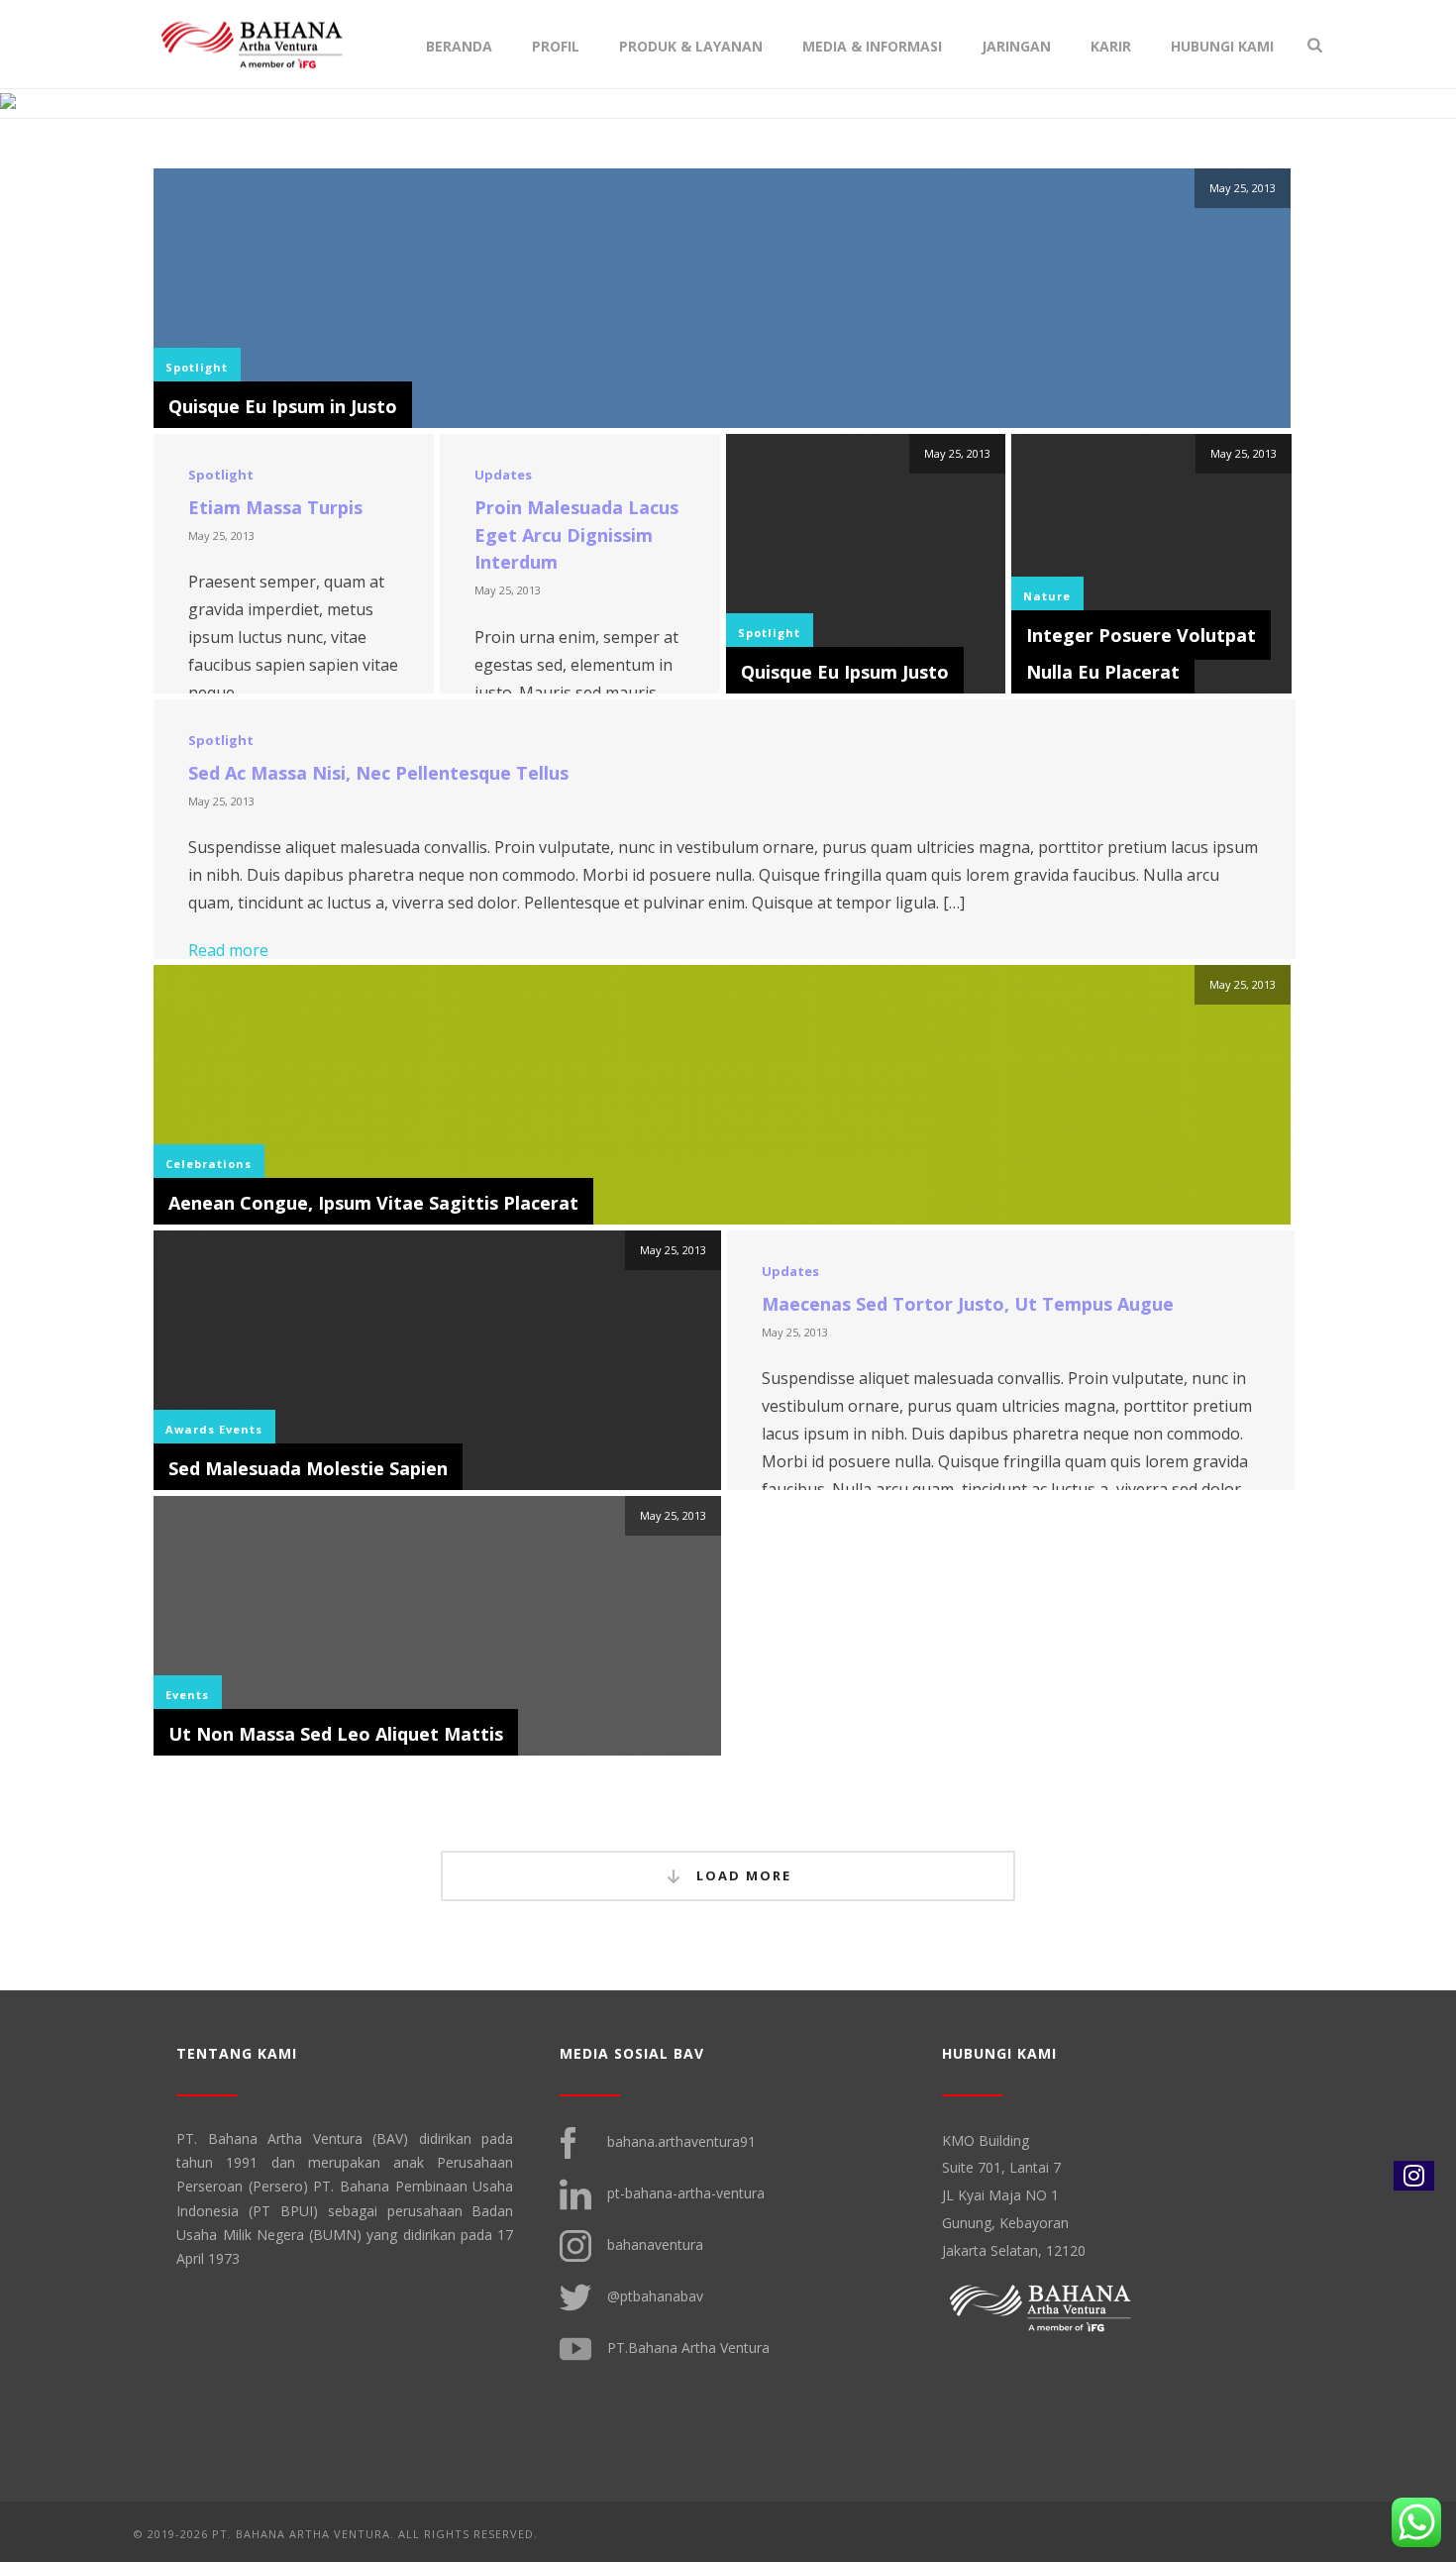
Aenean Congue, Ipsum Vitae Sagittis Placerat (373, 1203)
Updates (503, 475)
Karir (1111, 46)
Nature (1047, 596)
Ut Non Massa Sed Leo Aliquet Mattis (336, 1734)
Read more (228, 950)
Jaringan (1016, 46)
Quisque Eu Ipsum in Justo (283, 406)
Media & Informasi (872, 46)
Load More (741, 1875)
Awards (190, 1429)
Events (241, 1429)
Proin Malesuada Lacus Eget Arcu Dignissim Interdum (576, 535)
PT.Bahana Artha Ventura (688, 2347)
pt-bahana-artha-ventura (686, 2192)
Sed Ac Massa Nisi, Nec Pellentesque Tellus (378, 773)
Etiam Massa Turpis (275, 507)
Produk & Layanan (691, 46)
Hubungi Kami (1222, 46)
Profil (556, 46)
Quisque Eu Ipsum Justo (845, 672)
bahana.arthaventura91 (681, 2140)
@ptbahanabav (655, 2295)
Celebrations (208, 1164)
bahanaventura (655, 2243)
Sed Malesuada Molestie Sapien (308, 1468)
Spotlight (197, 367)
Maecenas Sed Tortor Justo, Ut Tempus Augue (968, 1304)
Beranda (459, 46)
